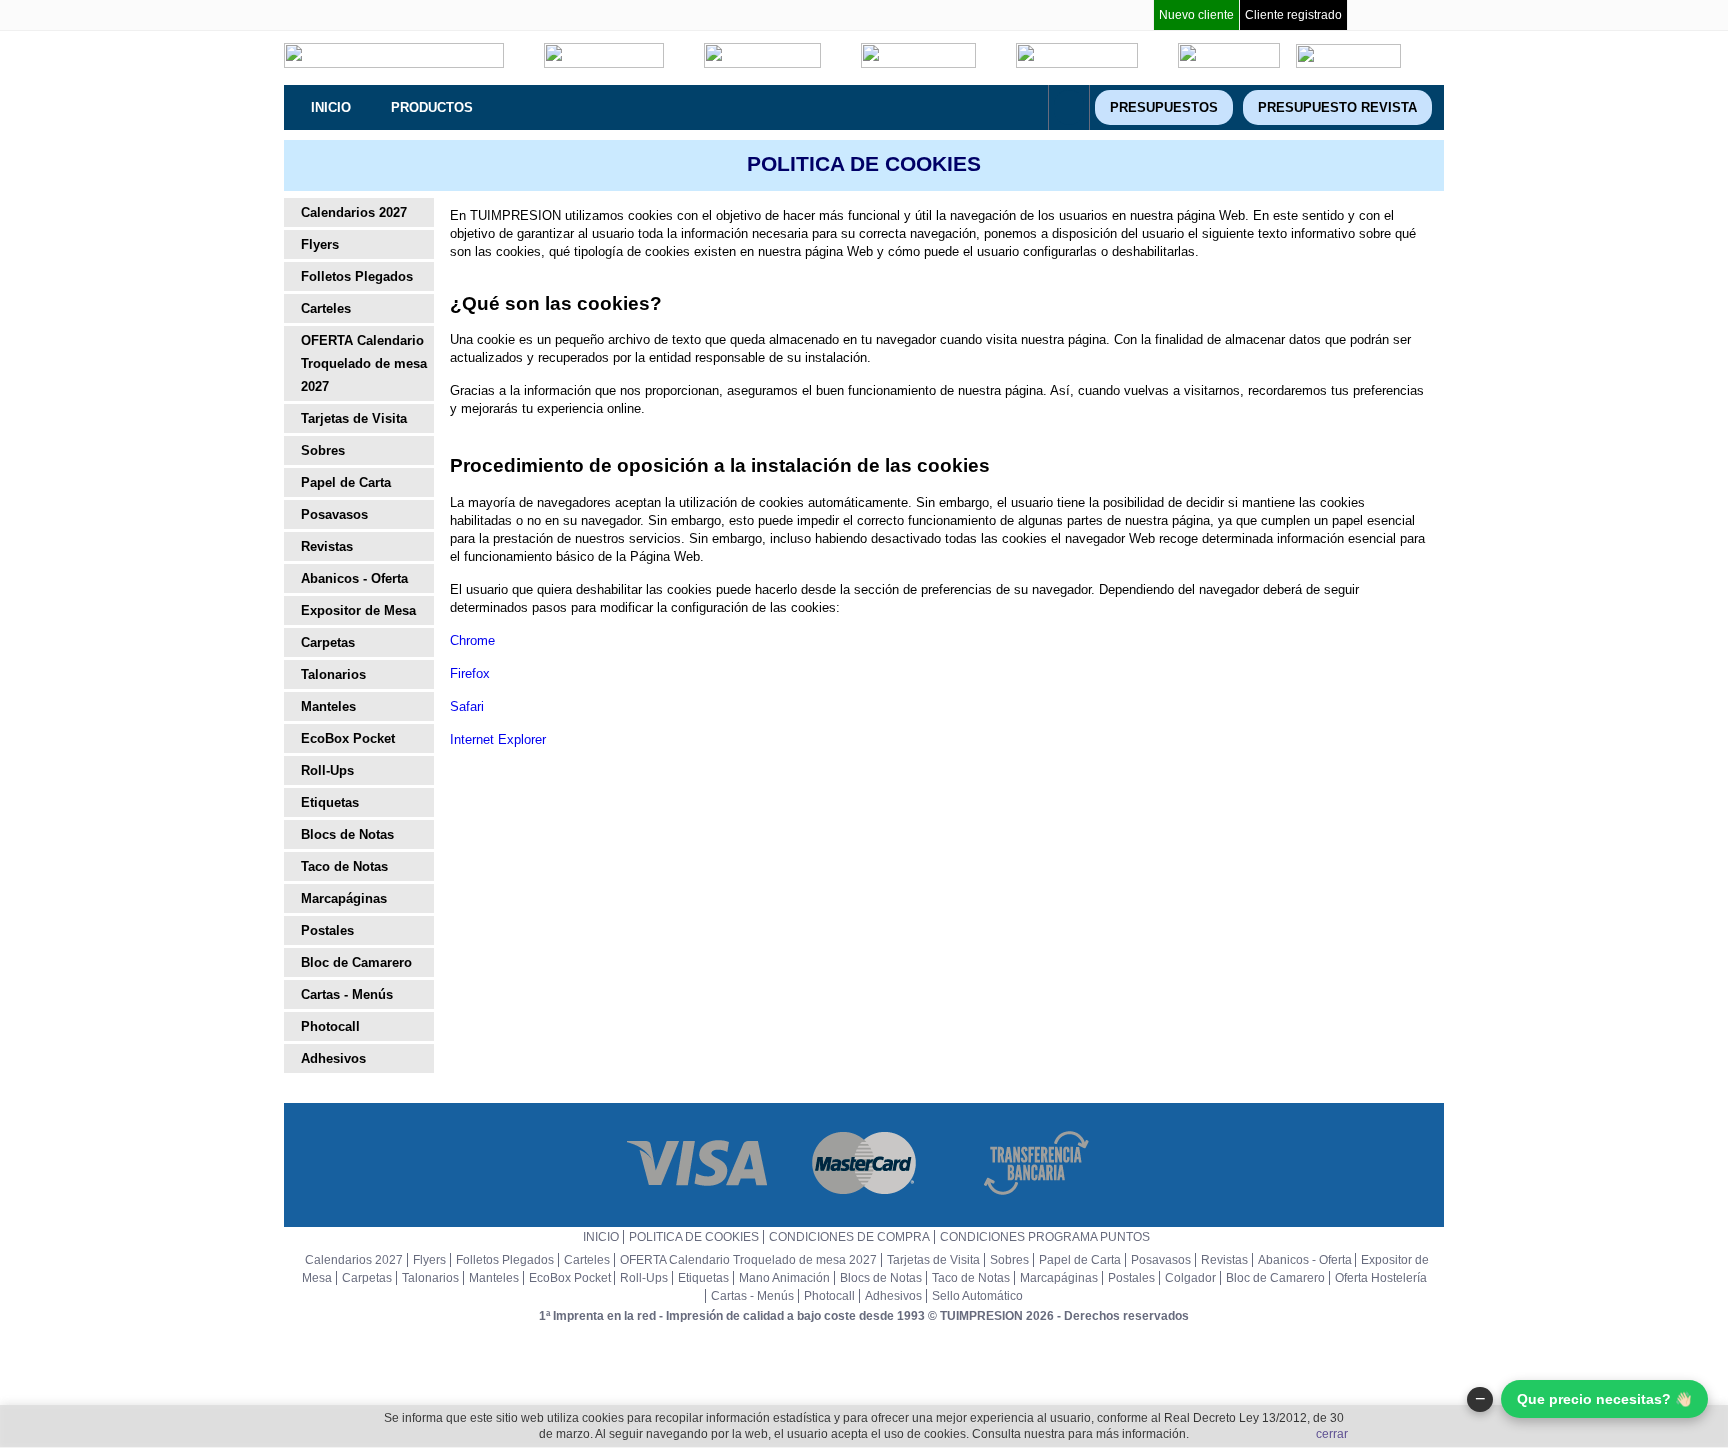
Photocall (330, 1026)
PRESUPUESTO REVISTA (1337, 107)
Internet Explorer (498, 739)
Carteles (326, 308)
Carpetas (328, 642)
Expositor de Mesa (358, 610)
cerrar (1332, 1434)
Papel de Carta (346, 482)
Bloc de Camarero (356, 962)
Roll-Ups (327, 770)
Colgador (1190, 1278)
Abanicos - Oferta (354, 578)
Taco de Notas (344, 866)
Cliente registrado (1293, 15)
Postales (327, 930)
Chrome (472, 640)
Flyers (320, 244)
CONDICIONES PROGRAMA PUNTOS (1045, 1237)
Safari (467, 706)
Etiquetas (330, 802)
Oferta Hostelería (1381, 1278)
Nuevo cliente (1196, 15)
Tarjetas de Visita (354, 418)
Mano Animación (784, 1278)
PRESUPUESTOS (1164, 107)
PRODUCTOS (432, 107)
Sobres (323, 450)
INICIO (601, 1237)
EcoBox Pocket (348, 738)
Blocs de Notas (347, 834)
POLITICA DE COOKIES (694, 1237)
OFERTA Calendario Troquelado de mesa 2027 (364, 363)
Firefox (470, 673)
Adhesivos (333, 1058)
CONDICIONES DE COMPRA (849, 1237)
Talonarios (333, 674)
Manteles (328, 706)
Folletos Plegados (357, 276)
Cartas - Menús (347, 994)
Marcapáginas (344, 898)
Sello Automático (977, 1296)
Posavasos (334, 514)
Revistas (327, 546)
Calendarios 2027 (354, 212)
